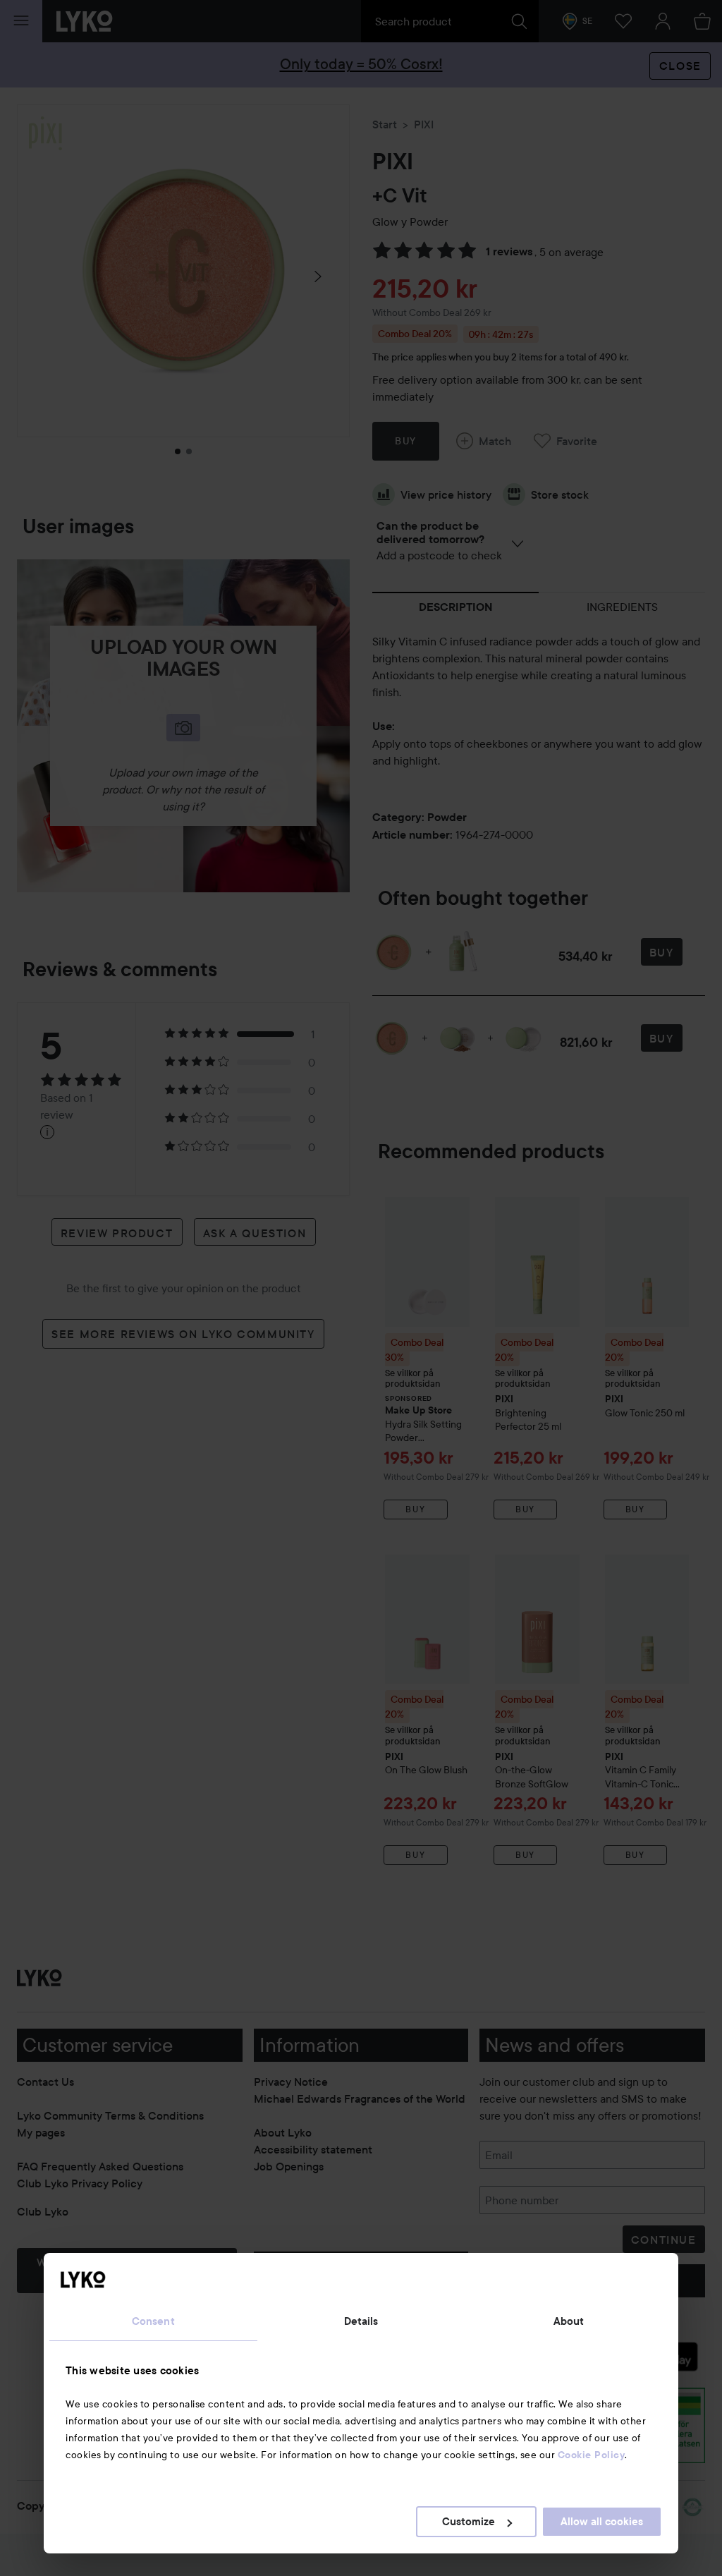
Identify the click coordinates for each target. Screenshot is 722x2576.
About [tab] (569, 2321)
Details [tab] (361, 2321)
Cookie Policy (592, 2455)
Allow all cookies (602, 2522)
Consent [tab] (153, 2321)
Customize (469, 2522)
